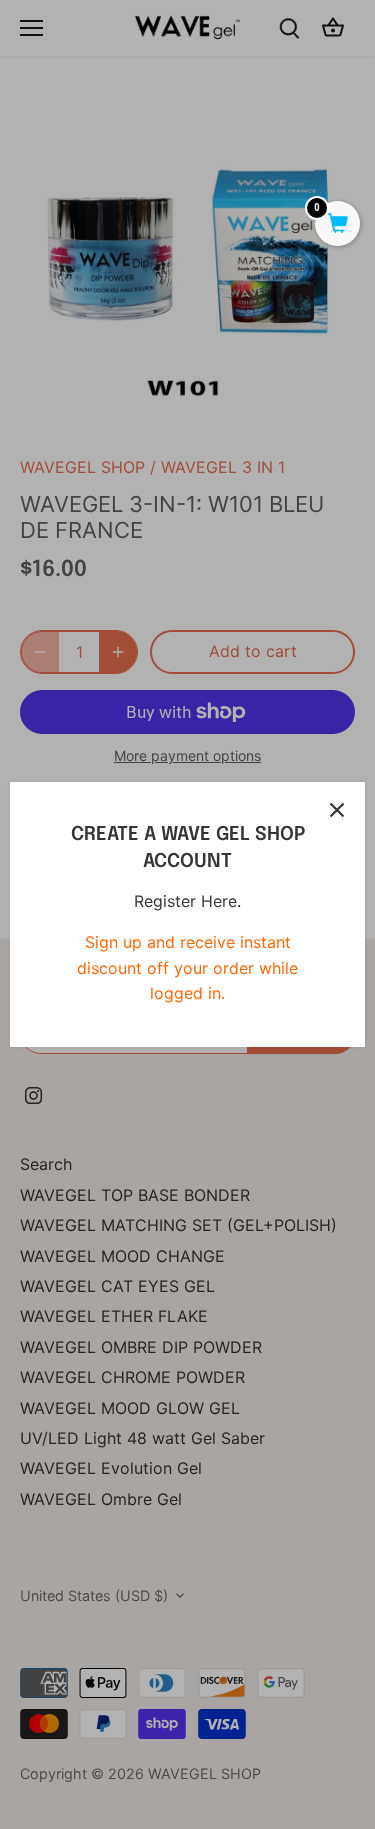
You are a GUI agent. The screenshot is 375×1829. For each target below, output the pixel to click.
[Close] (337, 810)
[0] (337, 225)
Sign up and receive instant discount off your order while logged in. (187, 967)
